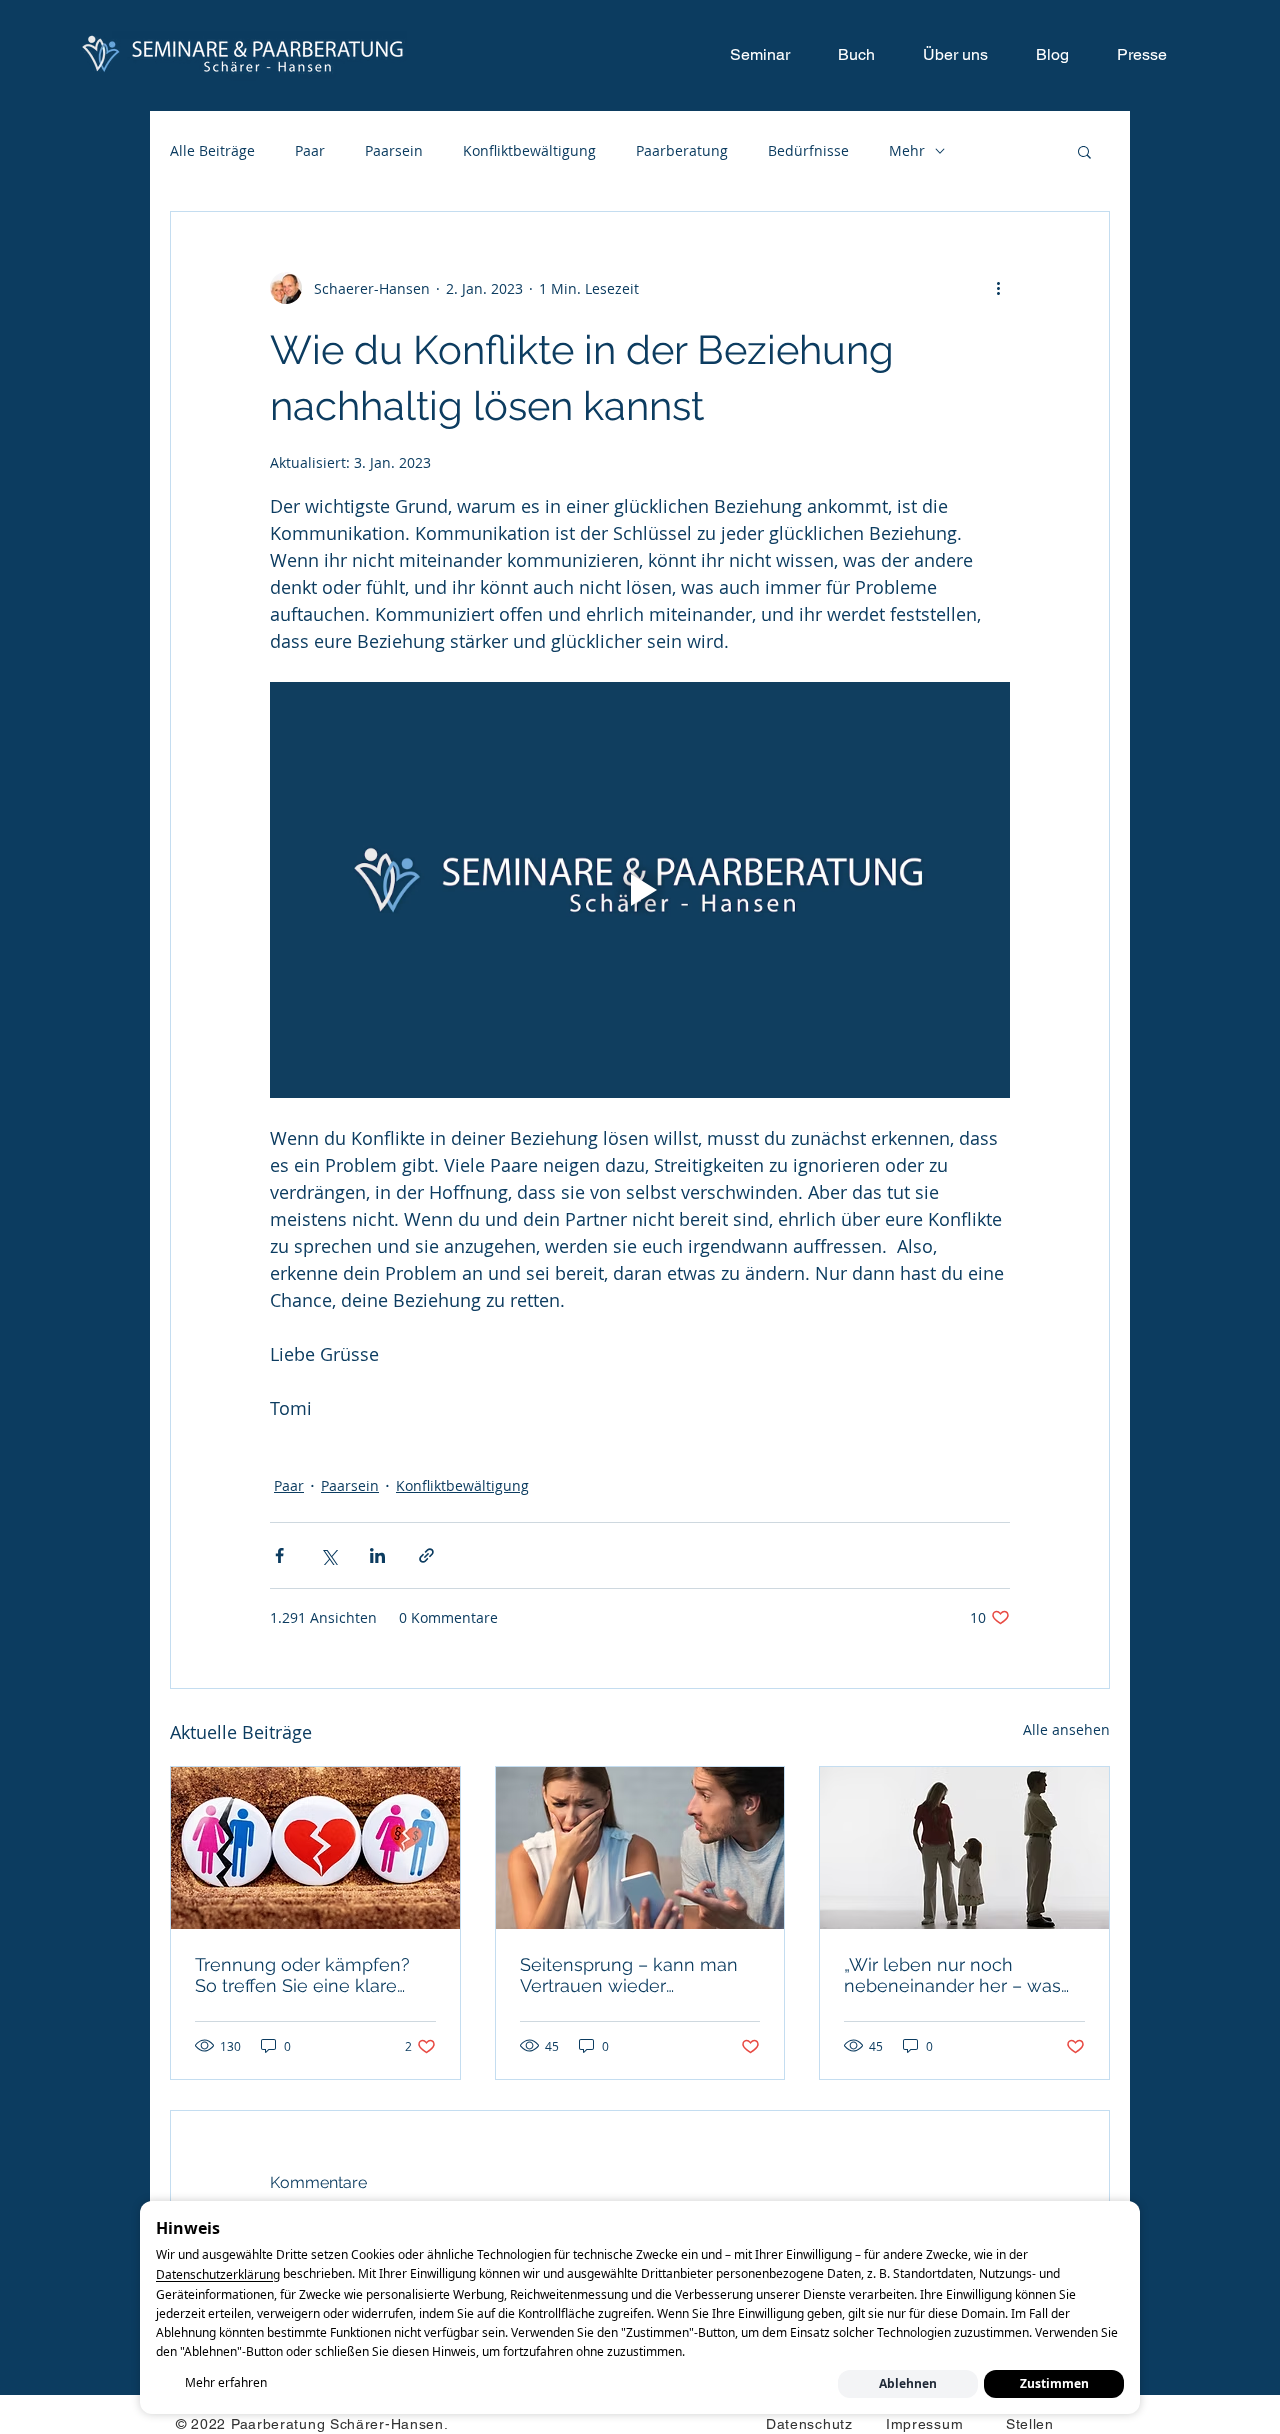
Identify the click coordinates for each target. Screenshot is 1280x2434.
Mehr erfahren (226, 2382)
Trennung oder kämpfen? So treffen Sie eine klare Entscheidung (302, 1975)
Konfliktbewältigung (529, 150)
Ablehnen (908, 2383)
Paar (310, 150)
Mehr (907, 150)
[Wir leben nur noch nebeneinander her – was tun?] (964, 1848)
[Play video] (640, 890)
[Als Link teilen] (426, 1555)
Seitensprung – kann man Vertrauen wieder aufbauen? (629, 1975)
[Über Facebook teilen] (279, 1555)
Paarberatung (682, 150)
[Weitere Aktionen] (998, 288)
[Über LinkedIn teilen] (377, 1555)
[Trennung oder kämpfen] (315, 1848)
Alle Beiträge (212, 150)
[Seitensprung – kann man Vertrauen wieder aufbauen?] (640, 1848)
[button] (1084, 151)
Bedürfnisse (808, 150)
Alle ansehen (1066, 1729)
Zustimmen (1054, 2383)
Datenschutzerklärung (218, 2275)
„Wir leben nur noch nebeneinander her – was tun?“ (952, 1975)
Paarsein (394, 150)
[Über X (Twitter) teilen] (328, 1555)
